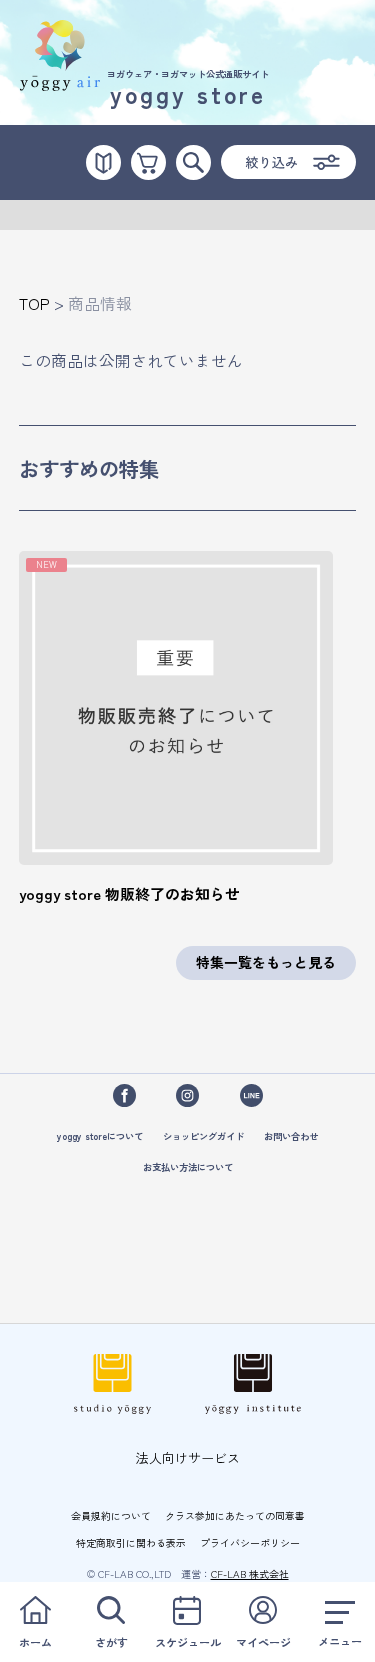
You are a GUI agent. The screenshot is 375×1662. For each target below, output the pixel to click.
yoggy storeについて (100, 1136)
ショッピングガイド (203, 1136)
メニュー (340, 1641)
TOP (34, 303)
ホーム (35, 1642)
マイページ (263, 1642)
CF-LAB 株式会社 (250, 1573)
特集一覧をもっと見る (266, 962)
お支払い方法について (188, 1167)
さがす (111, 1642)
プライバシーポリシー (250, 1542)
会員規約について (111, 1515)
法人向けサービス (188, 1457)
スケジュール (188, 1642)
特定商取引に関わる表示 (131, 1542)
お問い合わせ (291, 1136)
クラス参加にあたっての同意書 (235, 1515)
